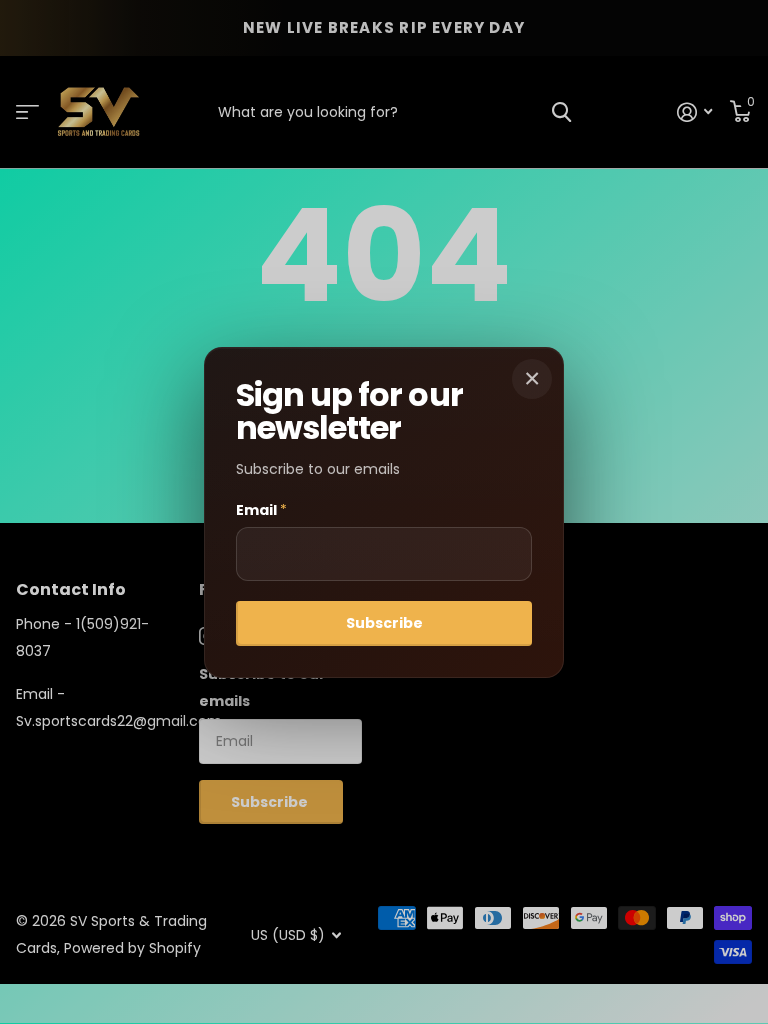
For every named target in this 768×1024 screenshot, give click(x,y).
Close (532, 379)
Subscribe (384, 623)
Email (261, 510)
